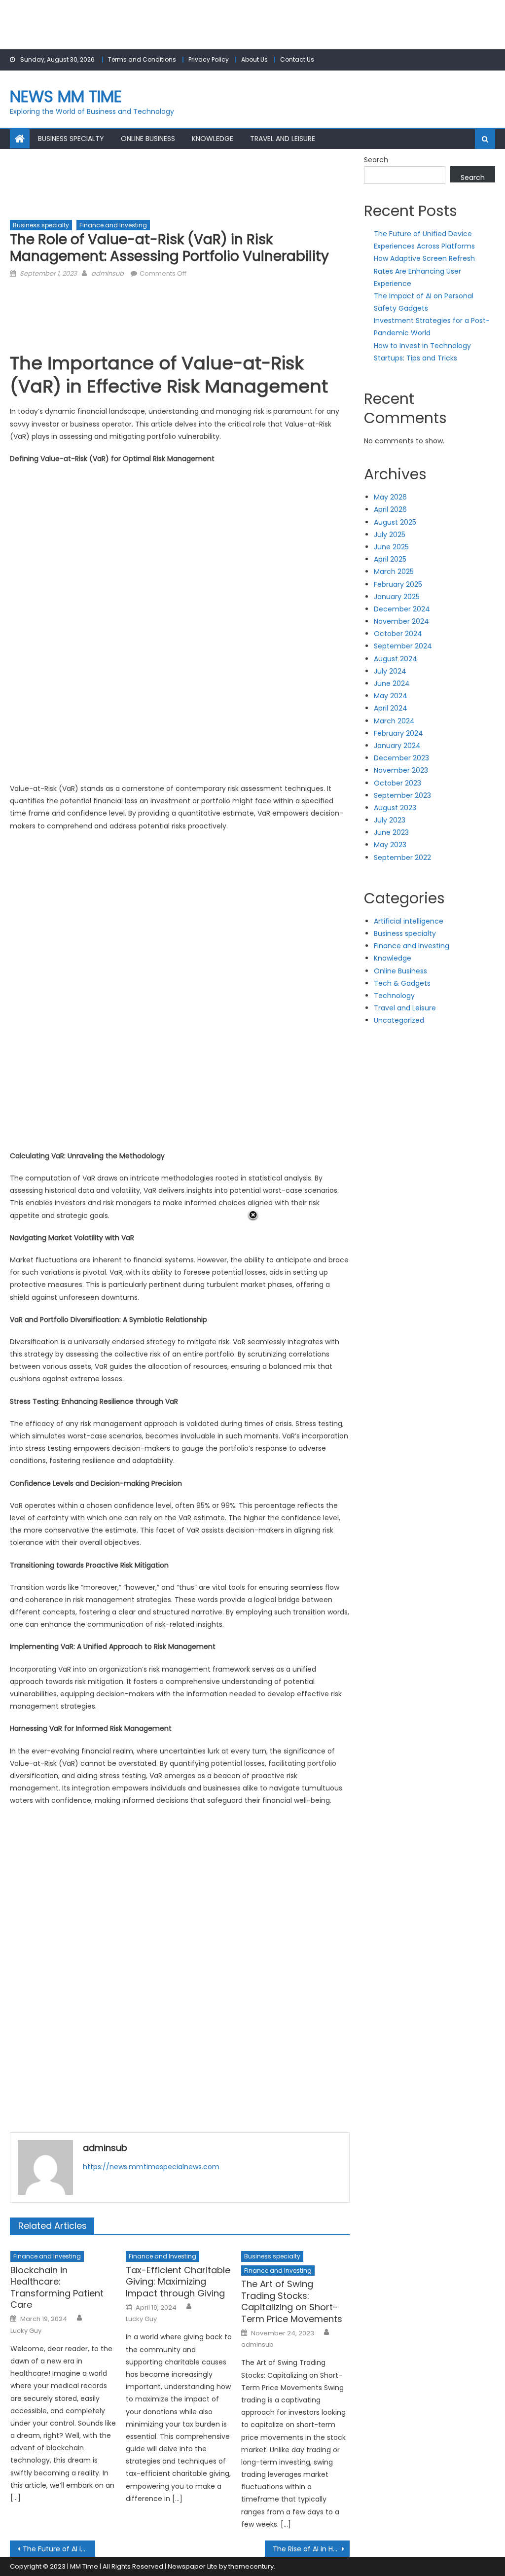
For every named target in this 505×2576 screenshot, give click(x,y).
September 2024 (403, 646)
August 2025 (395, 522)
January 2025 (397, 597)
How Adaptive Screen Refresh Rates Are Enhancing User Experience (424, 271)
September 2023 (402, 795)
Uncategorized (399, 1020)
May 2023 (390, 845)
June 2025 (391, 547)
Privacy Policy (209, 59)
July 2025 (390, 535)
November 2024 (401, 621)
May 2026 (390, 497)
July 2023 (390, 820)
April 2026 (390, 509)
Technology (394, 996)
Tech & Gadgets (402, 983)
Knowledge (213, 139)
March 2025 (394, 572)
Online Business (148, 139)
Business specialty (71, 139)
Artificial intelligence (409, 921)
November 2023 (401, 770)
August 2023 (395, 808)
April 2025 (390, 559)
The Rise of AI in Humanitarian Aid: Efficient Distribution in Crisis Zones (311, 2549)
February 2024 (398, 733)
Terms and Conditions (142, 59)
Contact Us (297, 59)
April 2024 (391, 708)
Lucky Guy (26, 2331)
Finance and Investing (113, 225)
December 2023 (401, 758)
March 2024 (394, 721)
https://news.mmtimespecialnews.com (151, 2167)
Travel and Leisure (283, 139)
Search (376, 160)
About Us (254, 59)
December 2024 (402, 609)
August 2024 (396, 659)
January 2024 (397, 746)
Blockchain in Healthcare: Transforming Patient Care (57, 2288)
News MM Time (66, 96)
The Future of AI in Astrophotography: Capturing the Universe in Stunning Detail (59, 2549)
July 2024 (390, 671)
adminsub (108, 273)
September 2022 (402, 858)
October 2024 (398, 634)
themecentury (251, 2566)
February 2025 (398, 584)
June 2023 (391, 832)
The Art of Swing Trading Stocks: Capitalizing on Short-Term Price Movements (292, 2301)
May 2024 (391, 696)
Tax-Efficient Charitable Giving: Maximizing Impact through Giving (178, 2282)
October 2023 (397, 783)
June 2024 (392, 683)
